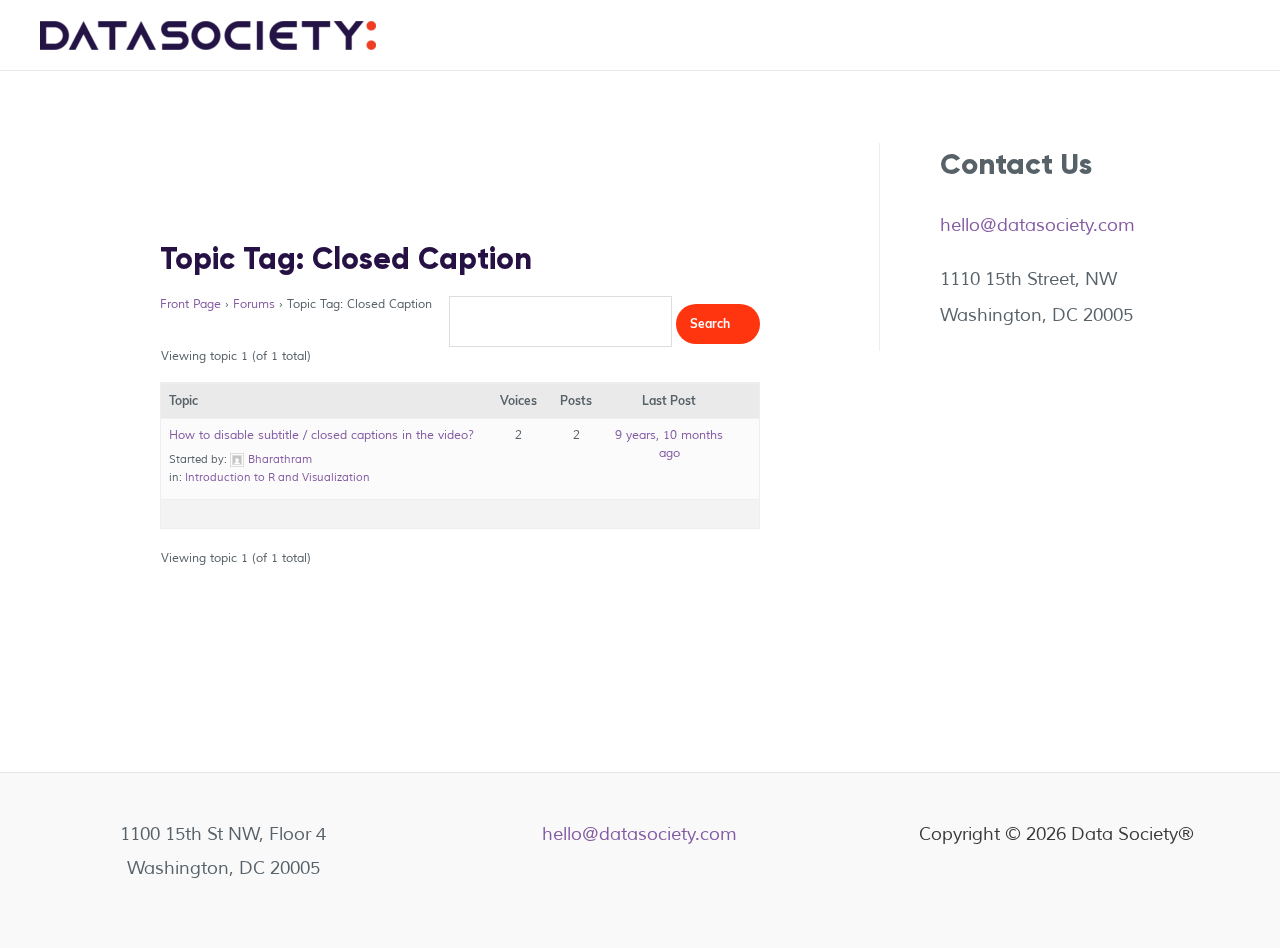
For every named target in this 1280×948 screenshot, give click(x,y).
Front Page (190, 304)
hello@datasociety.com (1037, 225)
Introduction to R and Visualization (277, 477)
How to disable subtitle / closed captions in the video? (321, 435)
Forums (254, 304)
